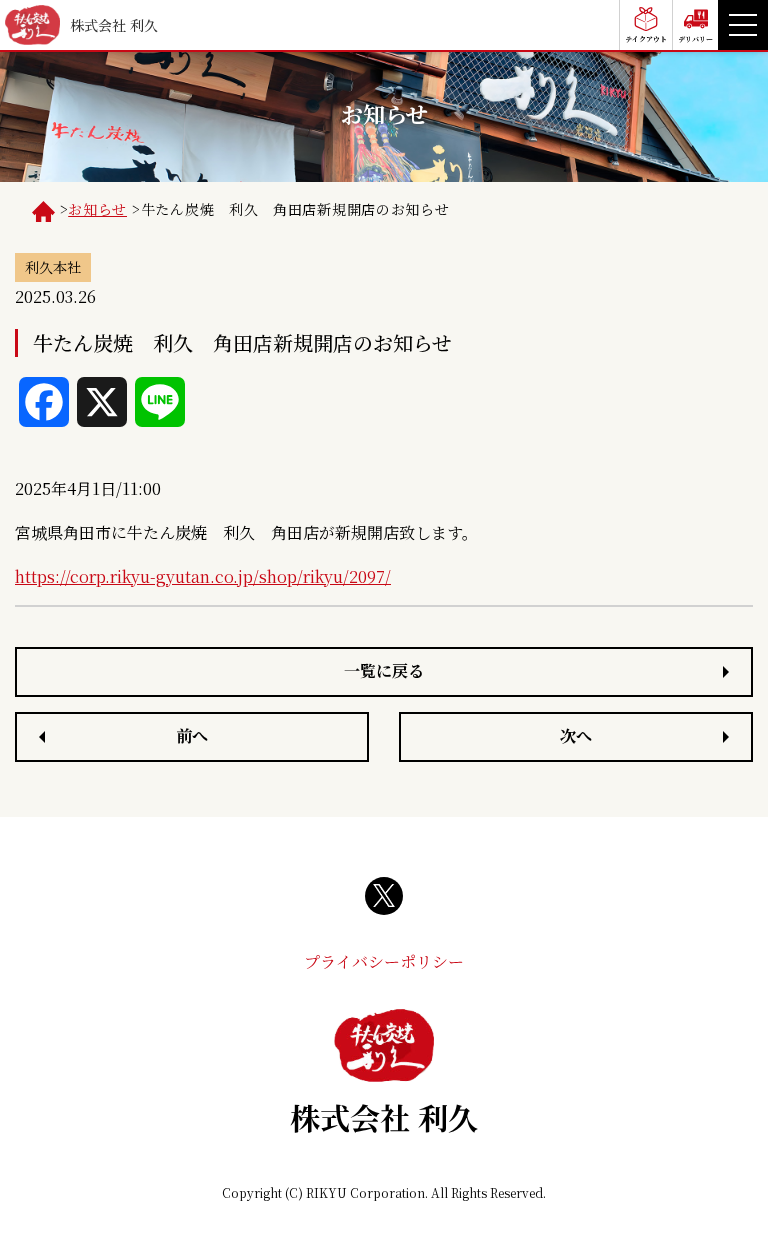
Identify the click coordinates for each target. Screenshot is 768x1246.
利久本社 (53, 267)
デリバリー (695, 39)
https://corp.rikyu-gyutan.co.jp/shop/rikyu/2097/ (203, 576)
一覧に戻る (384, 670)
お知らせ (97, 209)
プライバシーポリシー (384, 961)
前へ (192, 735)
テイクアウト (646, 39)
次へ (576, 735)
